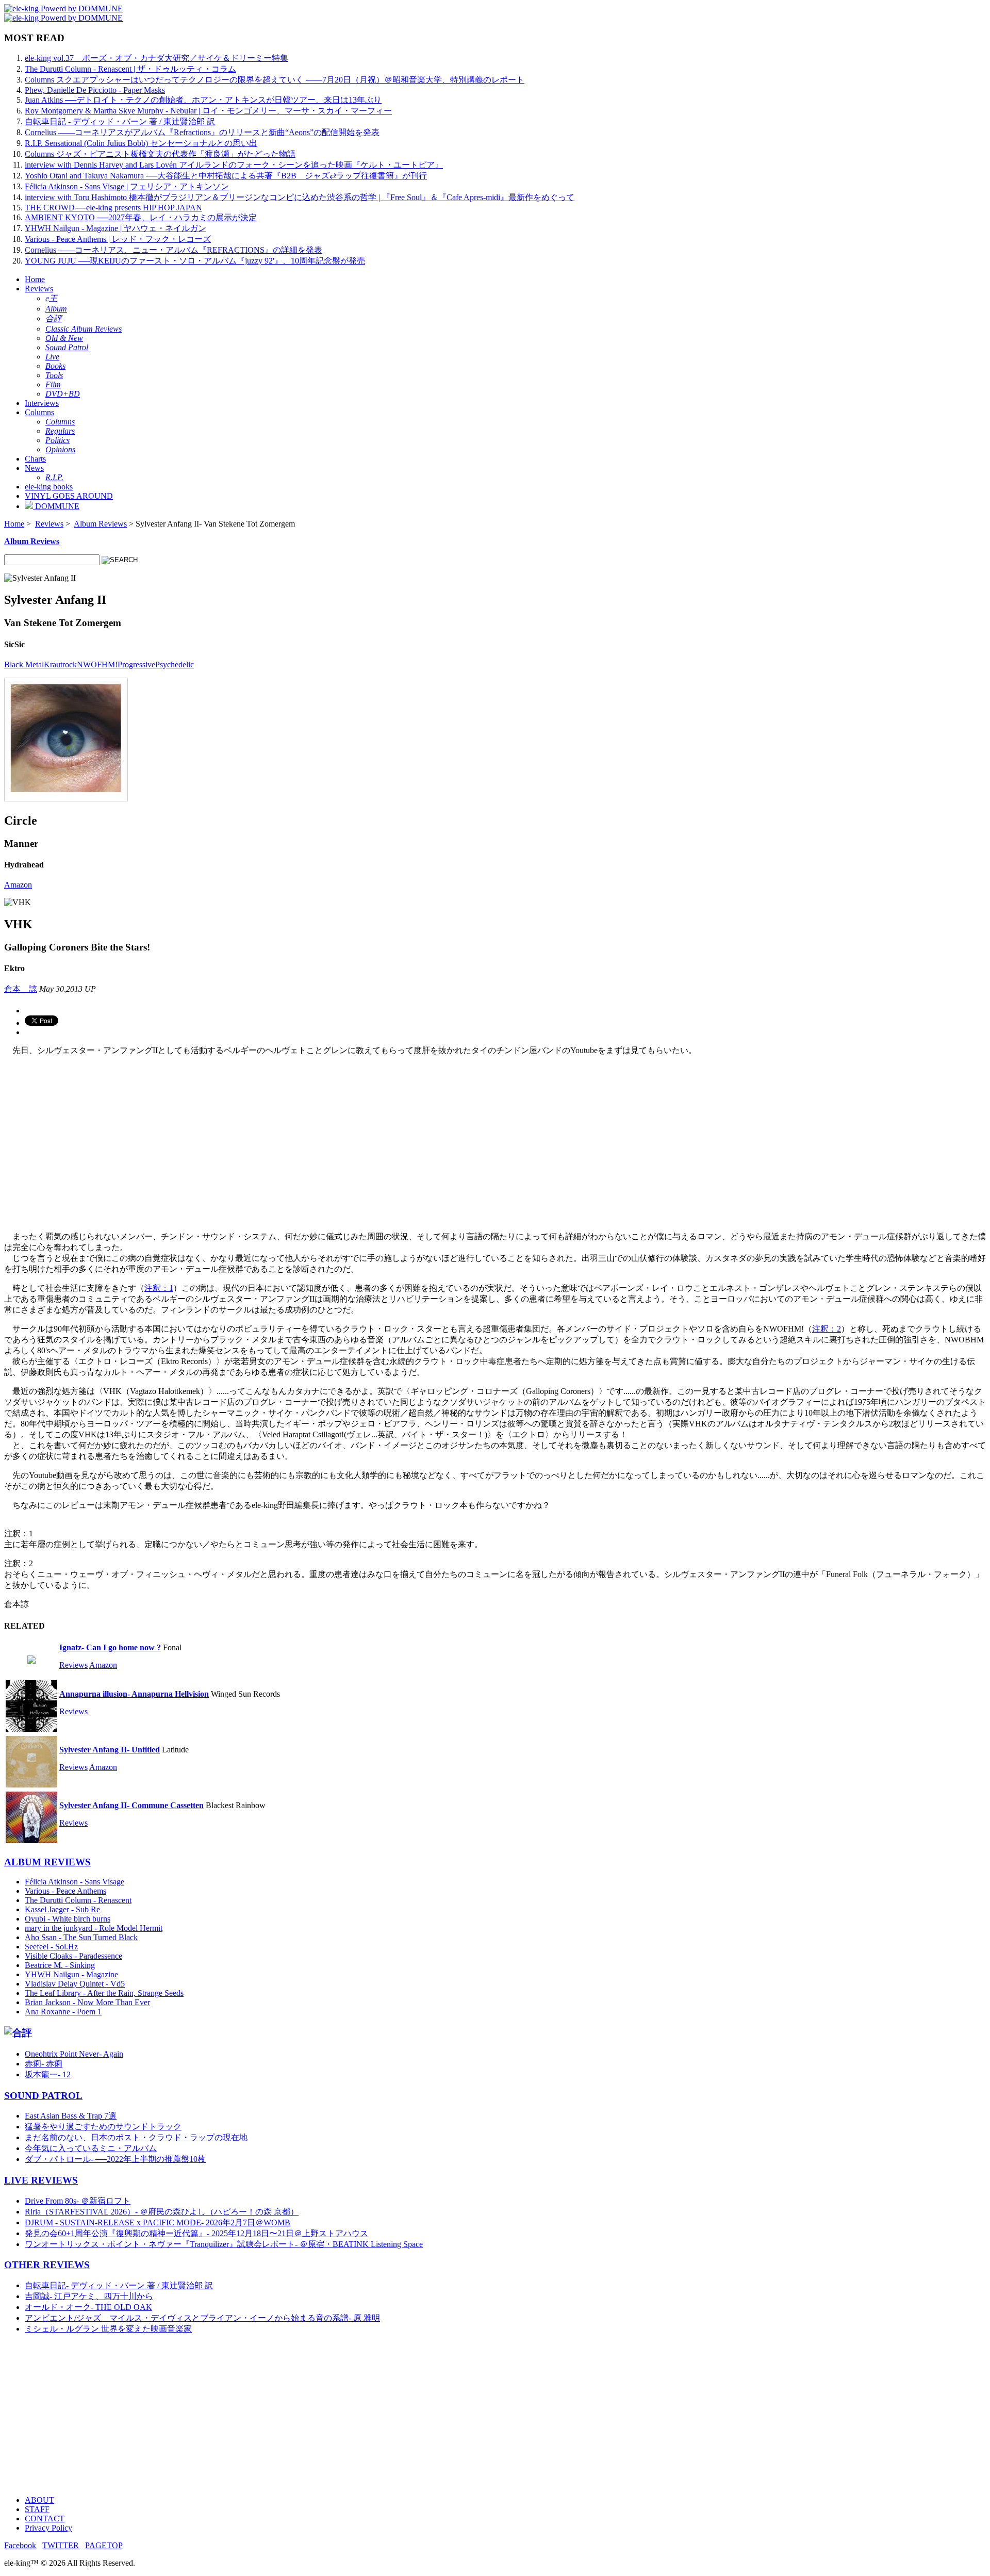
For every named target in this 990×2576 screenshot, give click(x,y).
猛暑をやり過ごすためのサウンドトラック (103, 2127)
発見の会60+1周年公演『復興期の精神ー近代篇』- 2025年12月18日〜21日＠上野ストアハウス (196, 2233)
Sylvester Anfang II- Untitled (110, 1750)
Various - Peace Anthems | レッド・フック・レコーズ (118, 239)
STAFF (37, 2509)
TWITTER (61, 2545)
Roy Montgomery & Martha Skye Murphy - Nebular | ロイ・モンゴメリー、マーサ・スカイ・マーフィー (208, 111)
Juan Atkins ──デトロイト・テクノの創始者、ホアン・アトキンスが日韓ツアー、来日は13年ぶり (203, 100)
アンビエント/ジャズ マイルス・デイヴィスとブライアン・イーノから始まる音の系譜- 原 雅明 (202, 2318)
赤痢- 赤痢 (44, 2064)
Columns (39, 412)
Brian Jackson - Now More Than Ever (87, 2002)
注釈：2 (827, 1329)
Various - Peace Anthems (65, 1891)
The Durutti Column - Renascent (78, 1900)
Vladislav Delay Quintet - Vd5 (75, 1984)
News (34, 468)
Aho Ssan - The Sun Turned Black (81, 1937)
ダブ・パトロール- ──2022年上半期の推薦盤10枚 (115, 2159)
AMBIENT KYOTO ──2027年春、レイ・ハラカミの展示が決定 (141, 217)
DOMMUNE (56, 506)
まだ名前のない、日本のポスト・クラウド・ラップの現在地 (136, 2137)
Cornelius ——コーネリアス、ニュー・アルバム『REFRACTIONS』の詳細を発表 (174, 250)
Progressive (136, 664)
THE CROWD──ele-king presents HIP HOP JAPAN (113, 208)
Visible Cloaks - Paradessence (73, 1956)
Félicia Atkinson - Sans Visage (75, 1882)
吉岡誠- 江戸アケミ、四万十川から (89, 2296)
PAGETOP (104, 2545)
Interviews (42, 403)
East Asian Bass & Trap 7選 (71, 2116)
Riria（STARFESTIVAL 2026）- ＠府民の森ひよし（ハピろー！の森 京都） (162, 2212)
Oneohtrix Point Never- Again (74, 2054)
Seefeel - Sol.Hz (51, 1947)
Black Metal (24, 664)
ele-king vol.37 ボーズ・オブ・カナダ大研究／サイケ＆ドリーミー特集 (156, 58)
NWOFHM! (97, 664)
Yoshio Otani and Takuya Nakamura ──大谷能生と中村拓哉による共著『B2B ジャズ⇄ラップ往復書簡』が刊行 (226, 176)
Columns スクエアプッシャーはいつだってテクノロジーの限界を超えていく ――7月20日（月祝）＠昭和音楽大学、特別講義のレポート (275, 80)
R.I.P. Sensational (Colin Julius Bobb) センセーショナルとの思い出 (141, 143)
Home (35, 279)
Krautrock (60, 664)
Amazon (18, 885)
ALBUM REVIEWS (47, 1862)
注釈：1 (159, 1288)
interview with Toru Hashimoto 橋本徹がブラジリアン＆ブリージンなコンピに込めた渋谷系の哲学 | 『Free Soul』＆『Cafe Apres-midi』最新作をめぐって (300, 197)
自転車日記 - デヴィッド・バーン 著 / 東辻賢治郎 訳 (120, 121)
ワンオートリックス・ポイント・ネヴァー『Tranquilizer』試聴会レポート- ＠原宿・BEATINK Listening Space (224, 2244)
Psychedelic (175, 664)
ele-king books (49, 487)
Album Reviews (100, 524)
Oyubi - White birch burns (68, 1919)
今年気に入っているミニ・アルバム (91, 2148)
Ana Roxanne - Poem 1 (63, 2012)
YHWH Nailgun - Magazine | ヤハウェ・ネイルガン (115, 228)
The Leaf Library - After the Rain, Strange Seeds (104, 1993)
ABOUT (39, 2500)
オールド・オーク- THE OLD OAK (88, 2307)
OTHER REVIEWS (47, 2265)
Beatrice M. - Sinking (60, 1965)
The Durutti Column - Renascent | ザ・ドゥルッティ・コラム (130, 69)
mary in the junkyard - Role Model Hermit (94, 1928)
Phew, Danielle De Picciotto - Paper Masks (95, 90)
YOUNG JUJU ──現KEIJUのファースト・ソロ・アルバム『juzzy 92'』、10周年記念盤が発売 (195, 261)
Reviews (39, 289)
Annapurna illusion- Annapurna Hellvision (134, 1694)
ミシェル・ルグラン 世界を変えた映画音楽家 (108, 2329)
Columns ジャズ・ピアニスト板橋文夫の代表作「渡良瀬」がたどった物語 (160, 154)
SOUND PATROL (43, 2096)
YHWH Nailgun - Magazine (71, 1974)
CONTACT (45, 2518)
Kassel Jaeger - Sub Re (62, 1909)
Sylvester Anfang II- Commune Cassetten (131, 1805)
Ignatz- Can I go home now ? (110, 1647)
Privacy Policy (48, 2528)
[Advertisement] (313, 2415)
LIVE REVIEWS (41, 2180)
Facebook (20, 2545)
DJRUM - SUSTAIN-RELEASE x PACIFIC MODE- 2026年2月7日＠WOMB (158, 2222)
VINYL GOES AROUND (69, 496)
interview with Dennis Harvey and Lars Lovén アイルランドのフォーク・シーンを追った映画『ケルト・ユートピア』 (234, 165)
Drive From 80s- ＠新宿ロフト (78, 2201)
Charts (35, 459)
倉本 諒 (21, 989)
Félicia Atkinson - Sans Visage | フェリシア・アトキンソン (127, 186)
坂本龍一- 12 (48, 2074)
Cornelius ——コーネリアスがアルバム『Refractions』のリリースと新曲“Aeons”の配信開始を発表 (202, 132)
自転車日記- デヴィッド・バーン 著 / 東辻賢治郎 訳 (119, 2285)
